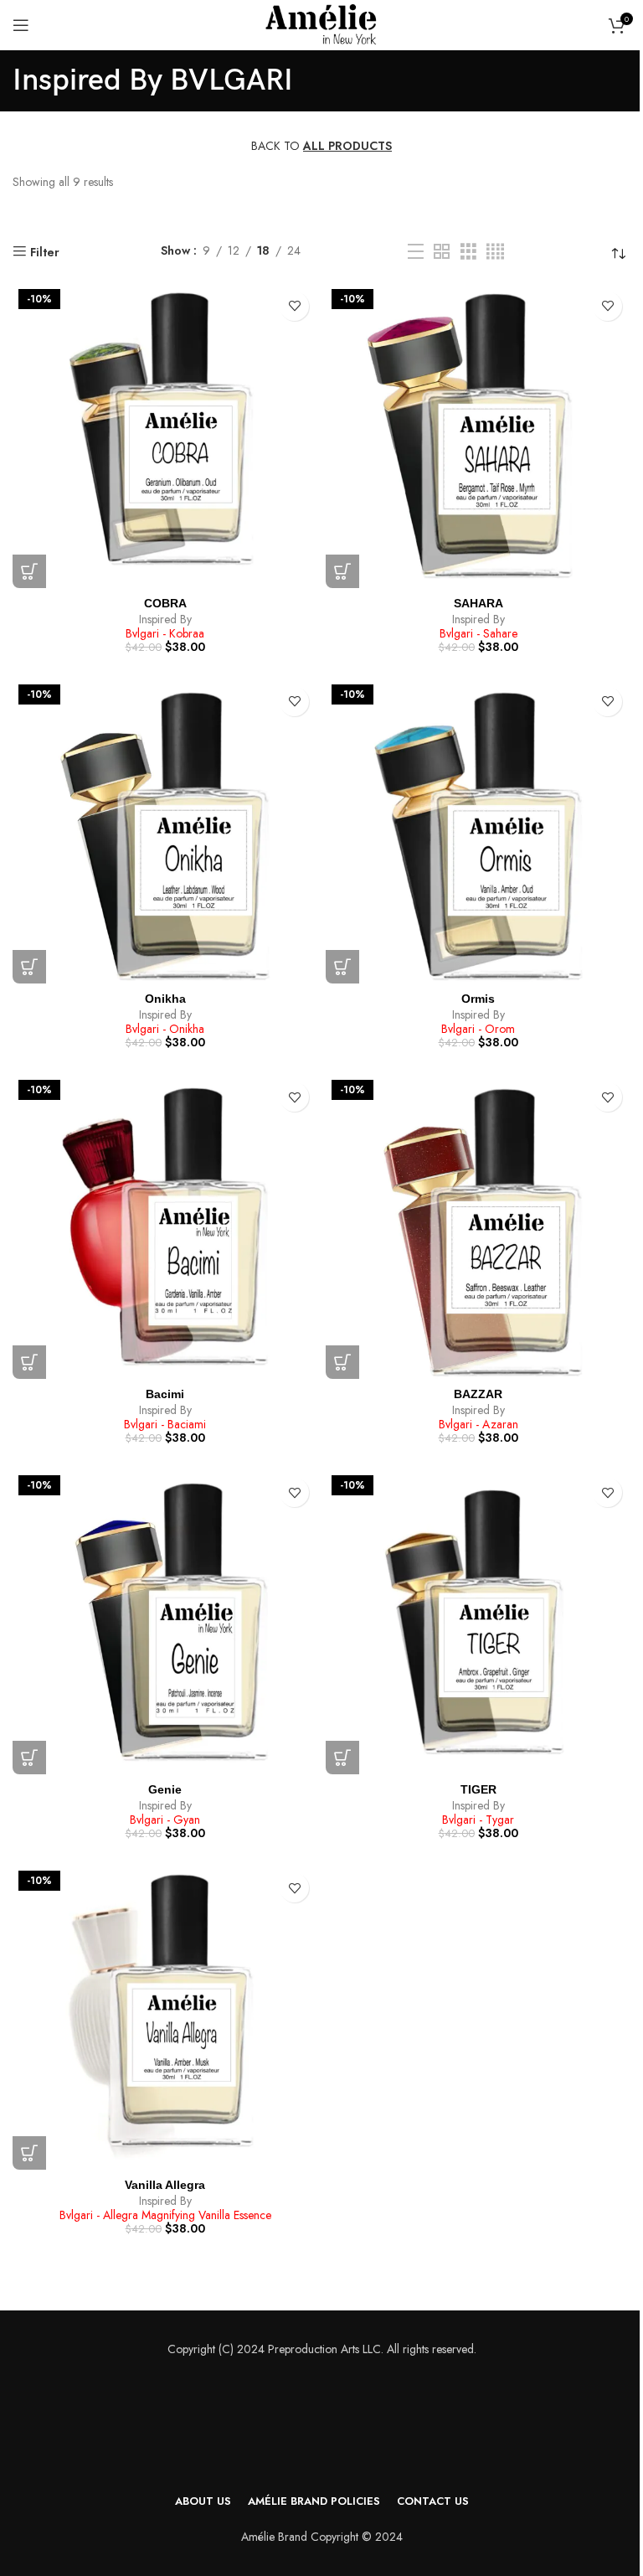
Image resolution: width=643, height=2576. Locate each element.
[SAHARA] (478, 436)
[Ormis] (478, 831)
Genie (165, 1789)
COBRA (165, 603)
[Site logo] (321, 23)
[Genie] (165, 1622)
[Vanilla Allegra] (165, 2017)
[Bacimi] (165, 1226)
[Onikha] (165, 831)
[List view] (416, 252)
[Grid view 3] (468, 252)
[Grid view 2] (442, 252)
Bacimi (165, 1394)
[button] (29, 571)
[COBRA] (165, 436)
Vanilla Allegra (165, 2185)
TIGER (478, 1789)
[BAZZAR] (478, 1226)
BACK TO (321, 146)
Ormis (478, 999)
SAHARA (478, 603)
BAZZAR (478, 1394)
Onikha (165, 999)
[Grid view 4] (495, 252)
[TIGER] (478, 1622)
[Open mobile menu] (21, 25)
